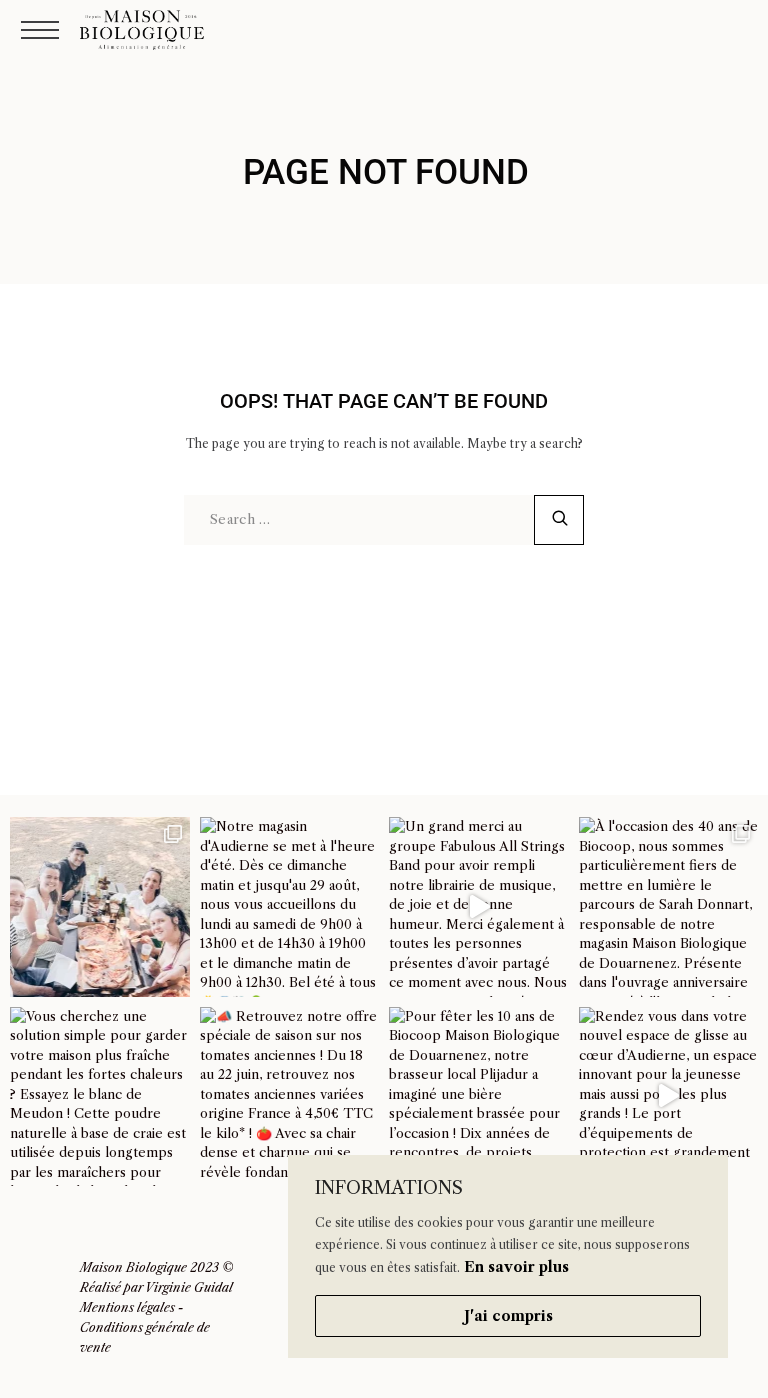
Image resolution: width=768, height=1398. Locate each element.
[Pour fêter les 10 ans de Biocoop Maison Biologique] (479, 1097)
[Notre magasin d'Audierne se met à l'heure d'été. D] (290, 907)
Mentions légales (127, 1307)
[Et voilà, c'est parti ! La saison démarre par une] (100, 907)
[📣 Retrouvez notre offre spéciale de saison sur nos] (290, 1097)
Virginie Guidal (189, 1287)
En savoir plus (516, 1267)
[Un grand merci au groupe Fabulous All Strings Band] (479, 907)
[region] (508, 1256)
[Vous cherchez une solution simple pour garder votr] (100, 1097)
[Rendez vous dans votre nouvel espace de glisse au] (669, 1097)
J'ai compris (508, 1316)
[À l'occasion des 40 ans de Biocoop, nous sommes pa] (669, 907)
